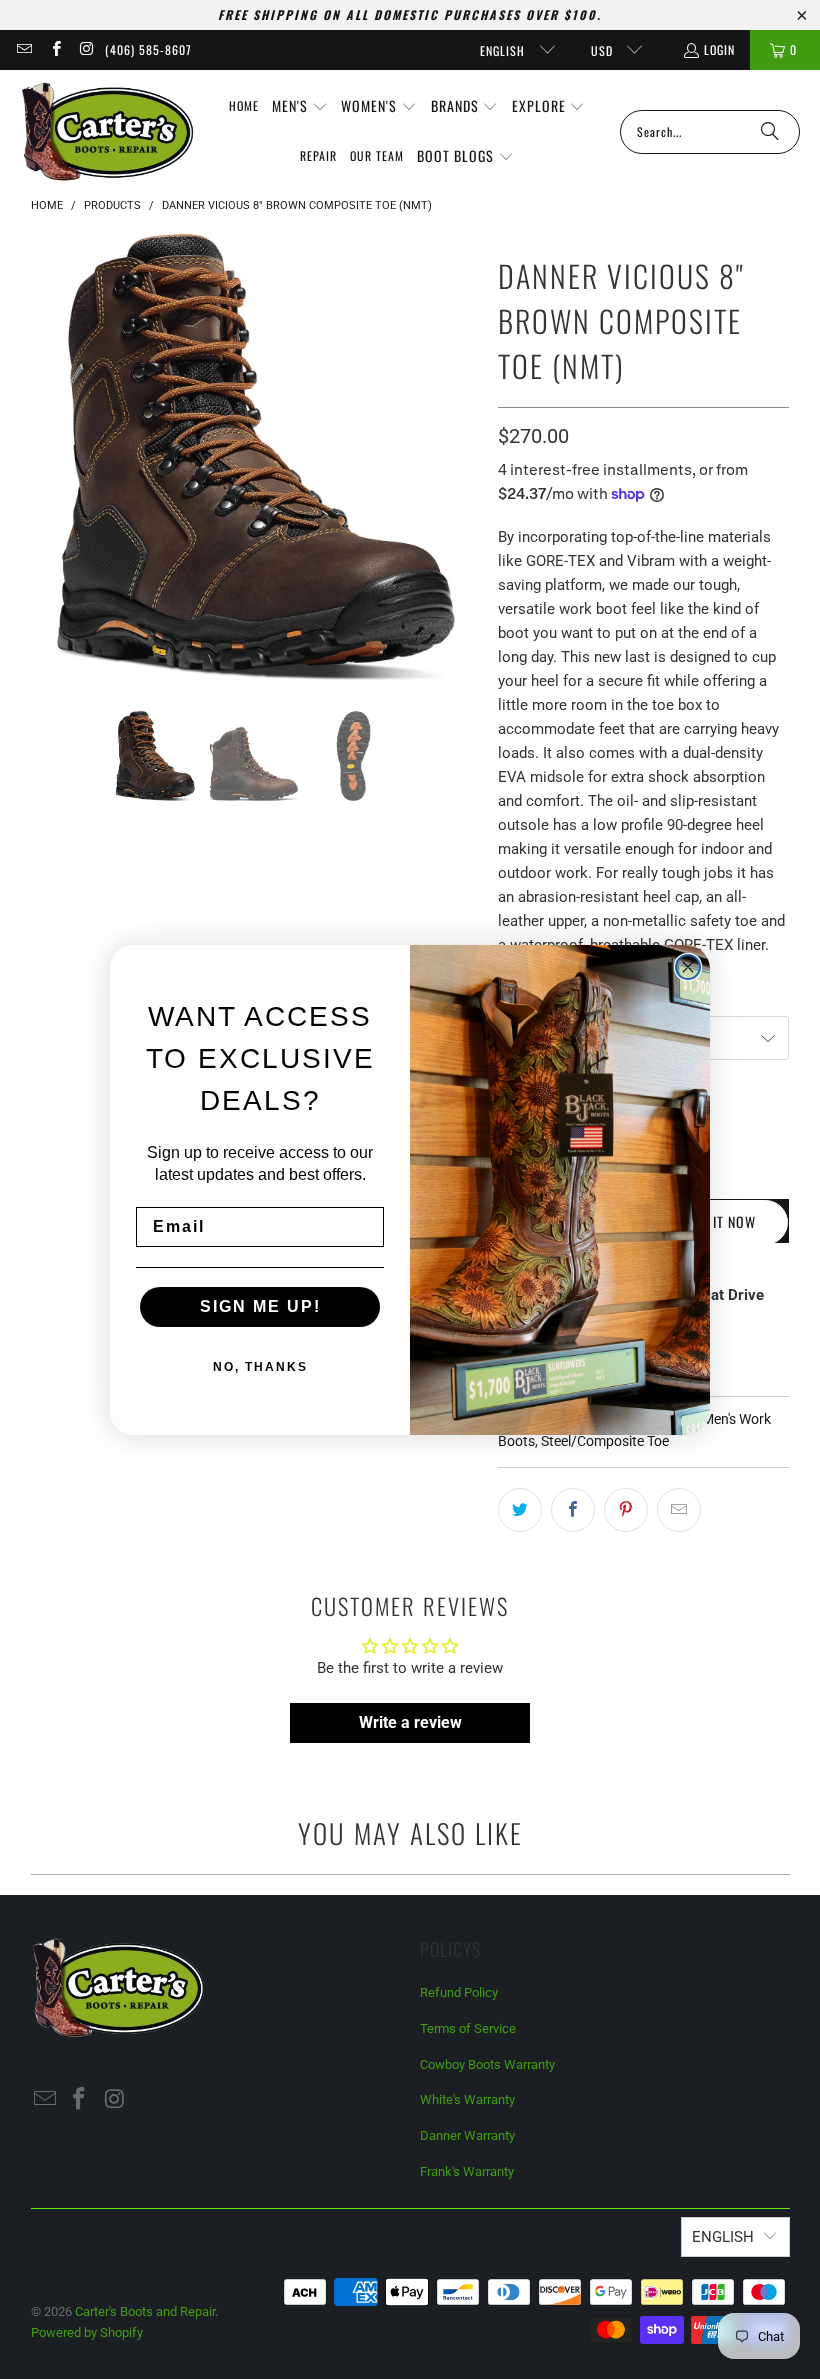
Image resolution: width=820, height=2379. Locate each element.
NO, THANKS (260, 1367)
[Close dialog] (688, 967)
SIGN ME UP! (260, 1306)
